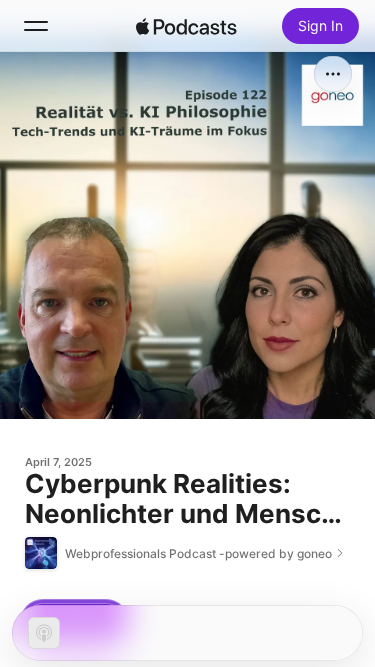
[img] (187, 26)
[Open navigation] (36, 26)
